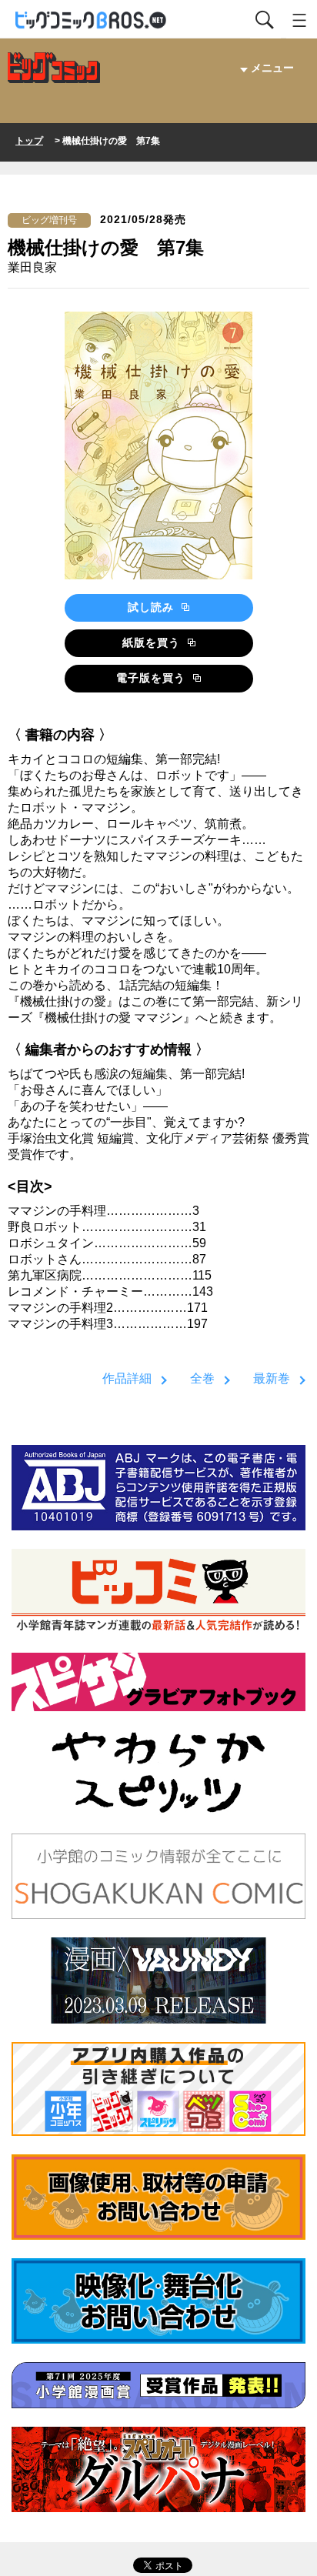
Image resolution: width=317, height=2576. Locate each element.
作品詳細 (127, 1378)
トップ (29, 141)
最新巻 (272, 1378)
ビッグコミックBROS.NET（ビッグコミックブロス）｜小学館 (92, 20)
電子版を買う (153, 678)
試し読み (153, 607)
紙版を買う (153, 642)
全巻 (202, 1378)
